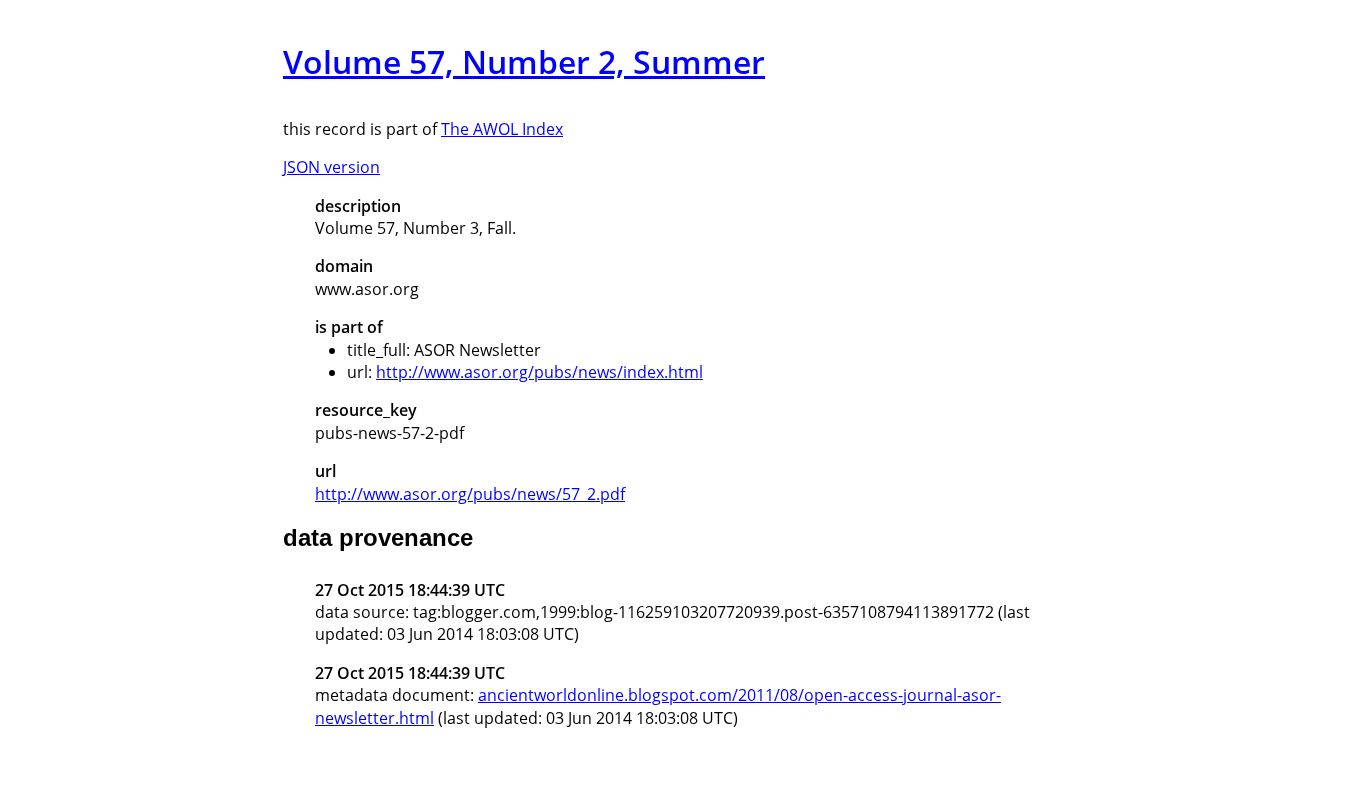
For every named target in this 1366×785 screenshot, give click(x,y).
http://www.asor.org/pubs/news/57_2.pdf (470, 494)
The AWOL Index (502, 129)
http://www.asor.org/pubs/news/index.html (539, 372)
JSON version (331, 167)
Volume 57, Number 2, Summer (524, 61)
